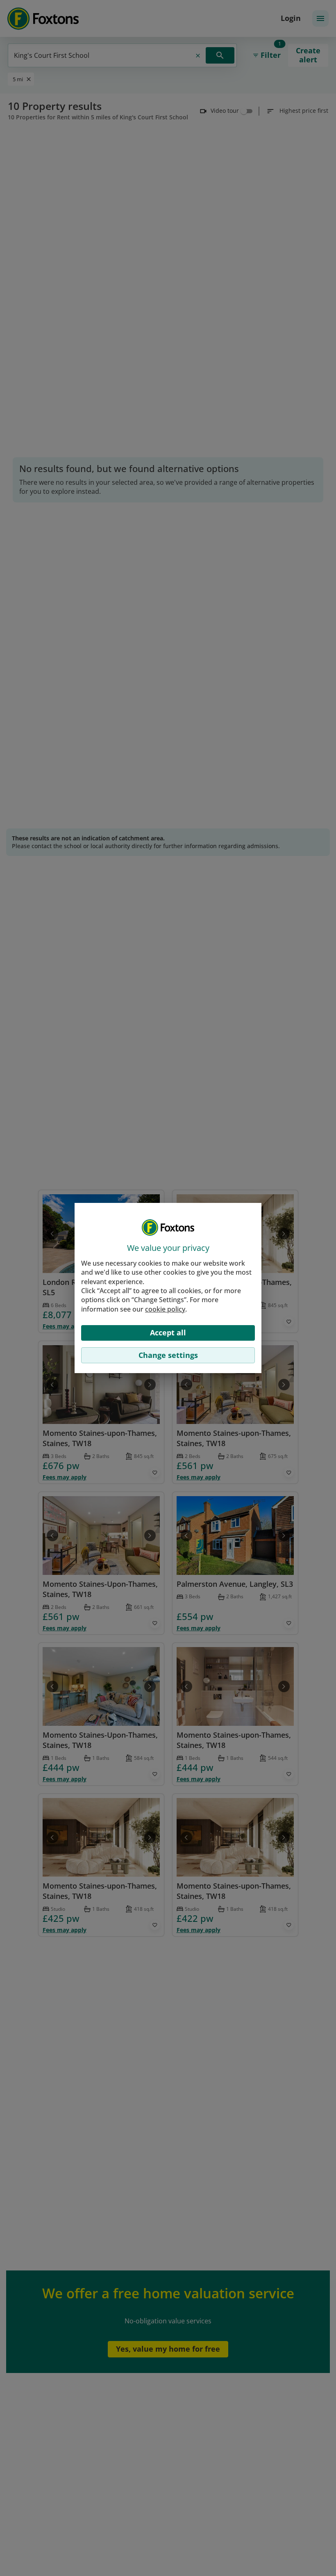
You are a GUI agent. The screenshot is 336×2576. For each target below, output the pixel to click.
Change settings (168, 1355)
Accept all (168, 1332)
